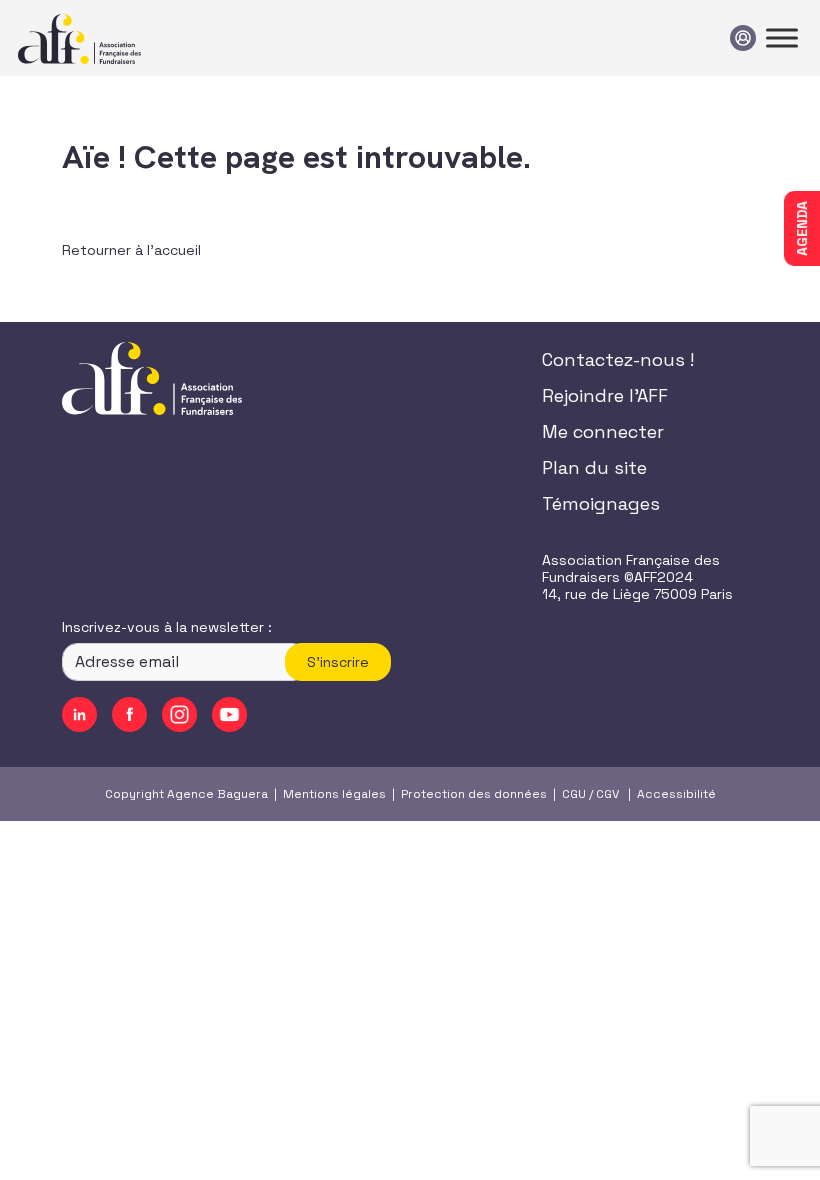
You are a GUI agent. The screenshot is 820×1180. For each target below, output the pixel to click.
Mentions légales (334, 794)
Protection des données (474, 794)
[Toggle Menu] (782, 37)
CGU (574, 794)
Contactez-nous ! (618, 359)
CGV (607, 794)
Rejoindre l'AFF (605, 395)
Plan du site (594, 467)
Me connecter (603, 431)
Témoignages (601, 503)
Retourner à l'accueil (131, 250)
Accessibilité (676, 794)
